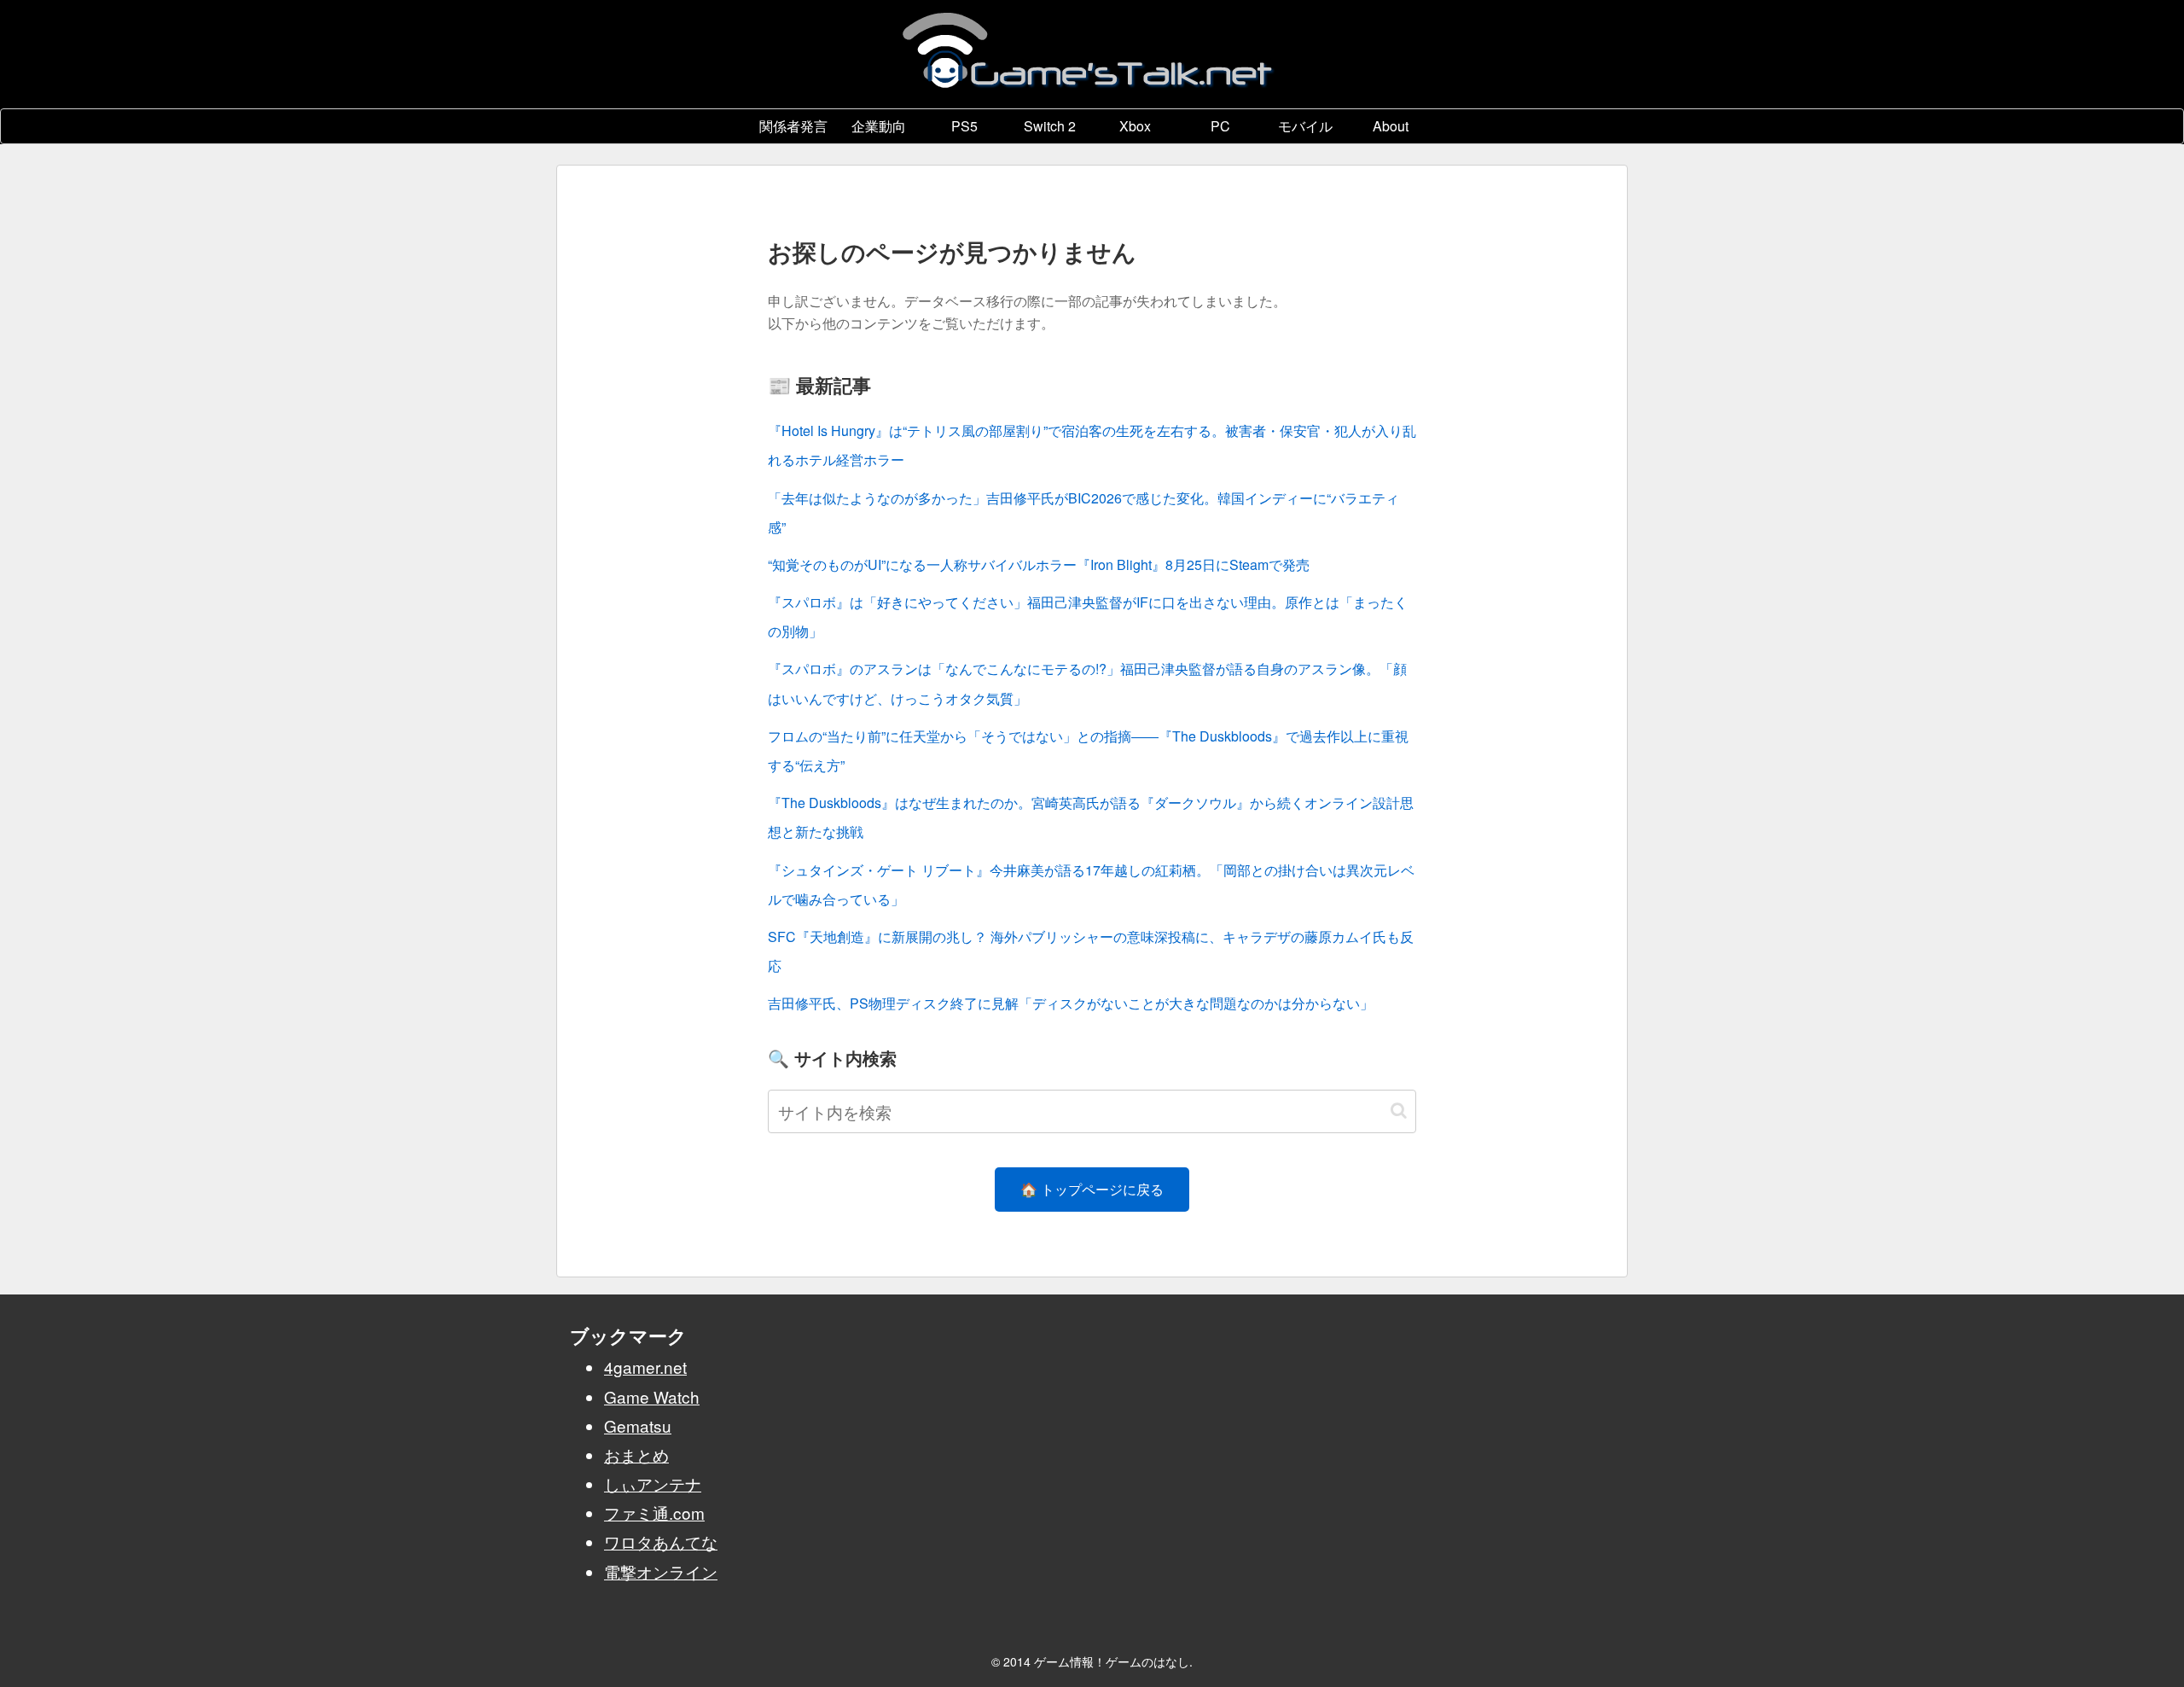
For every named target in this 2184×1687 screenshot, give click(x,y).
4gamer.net (645, 1367)
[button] (1399, 1111)
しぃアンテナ (653, 1483)
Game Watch (652, 1396)
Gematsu (638, 1425)
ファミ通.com (654, 1512)
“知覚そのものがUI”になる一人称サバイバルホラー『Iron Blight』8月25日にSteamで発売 (1039, 564)
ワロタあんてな (661, 1542)
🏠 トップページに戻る (1092, 1189)
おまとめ (636, 1454)
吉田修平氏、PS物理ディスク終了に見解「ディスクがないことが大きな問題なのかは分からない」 (1071, 1003)
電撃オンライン (661, 1571)
